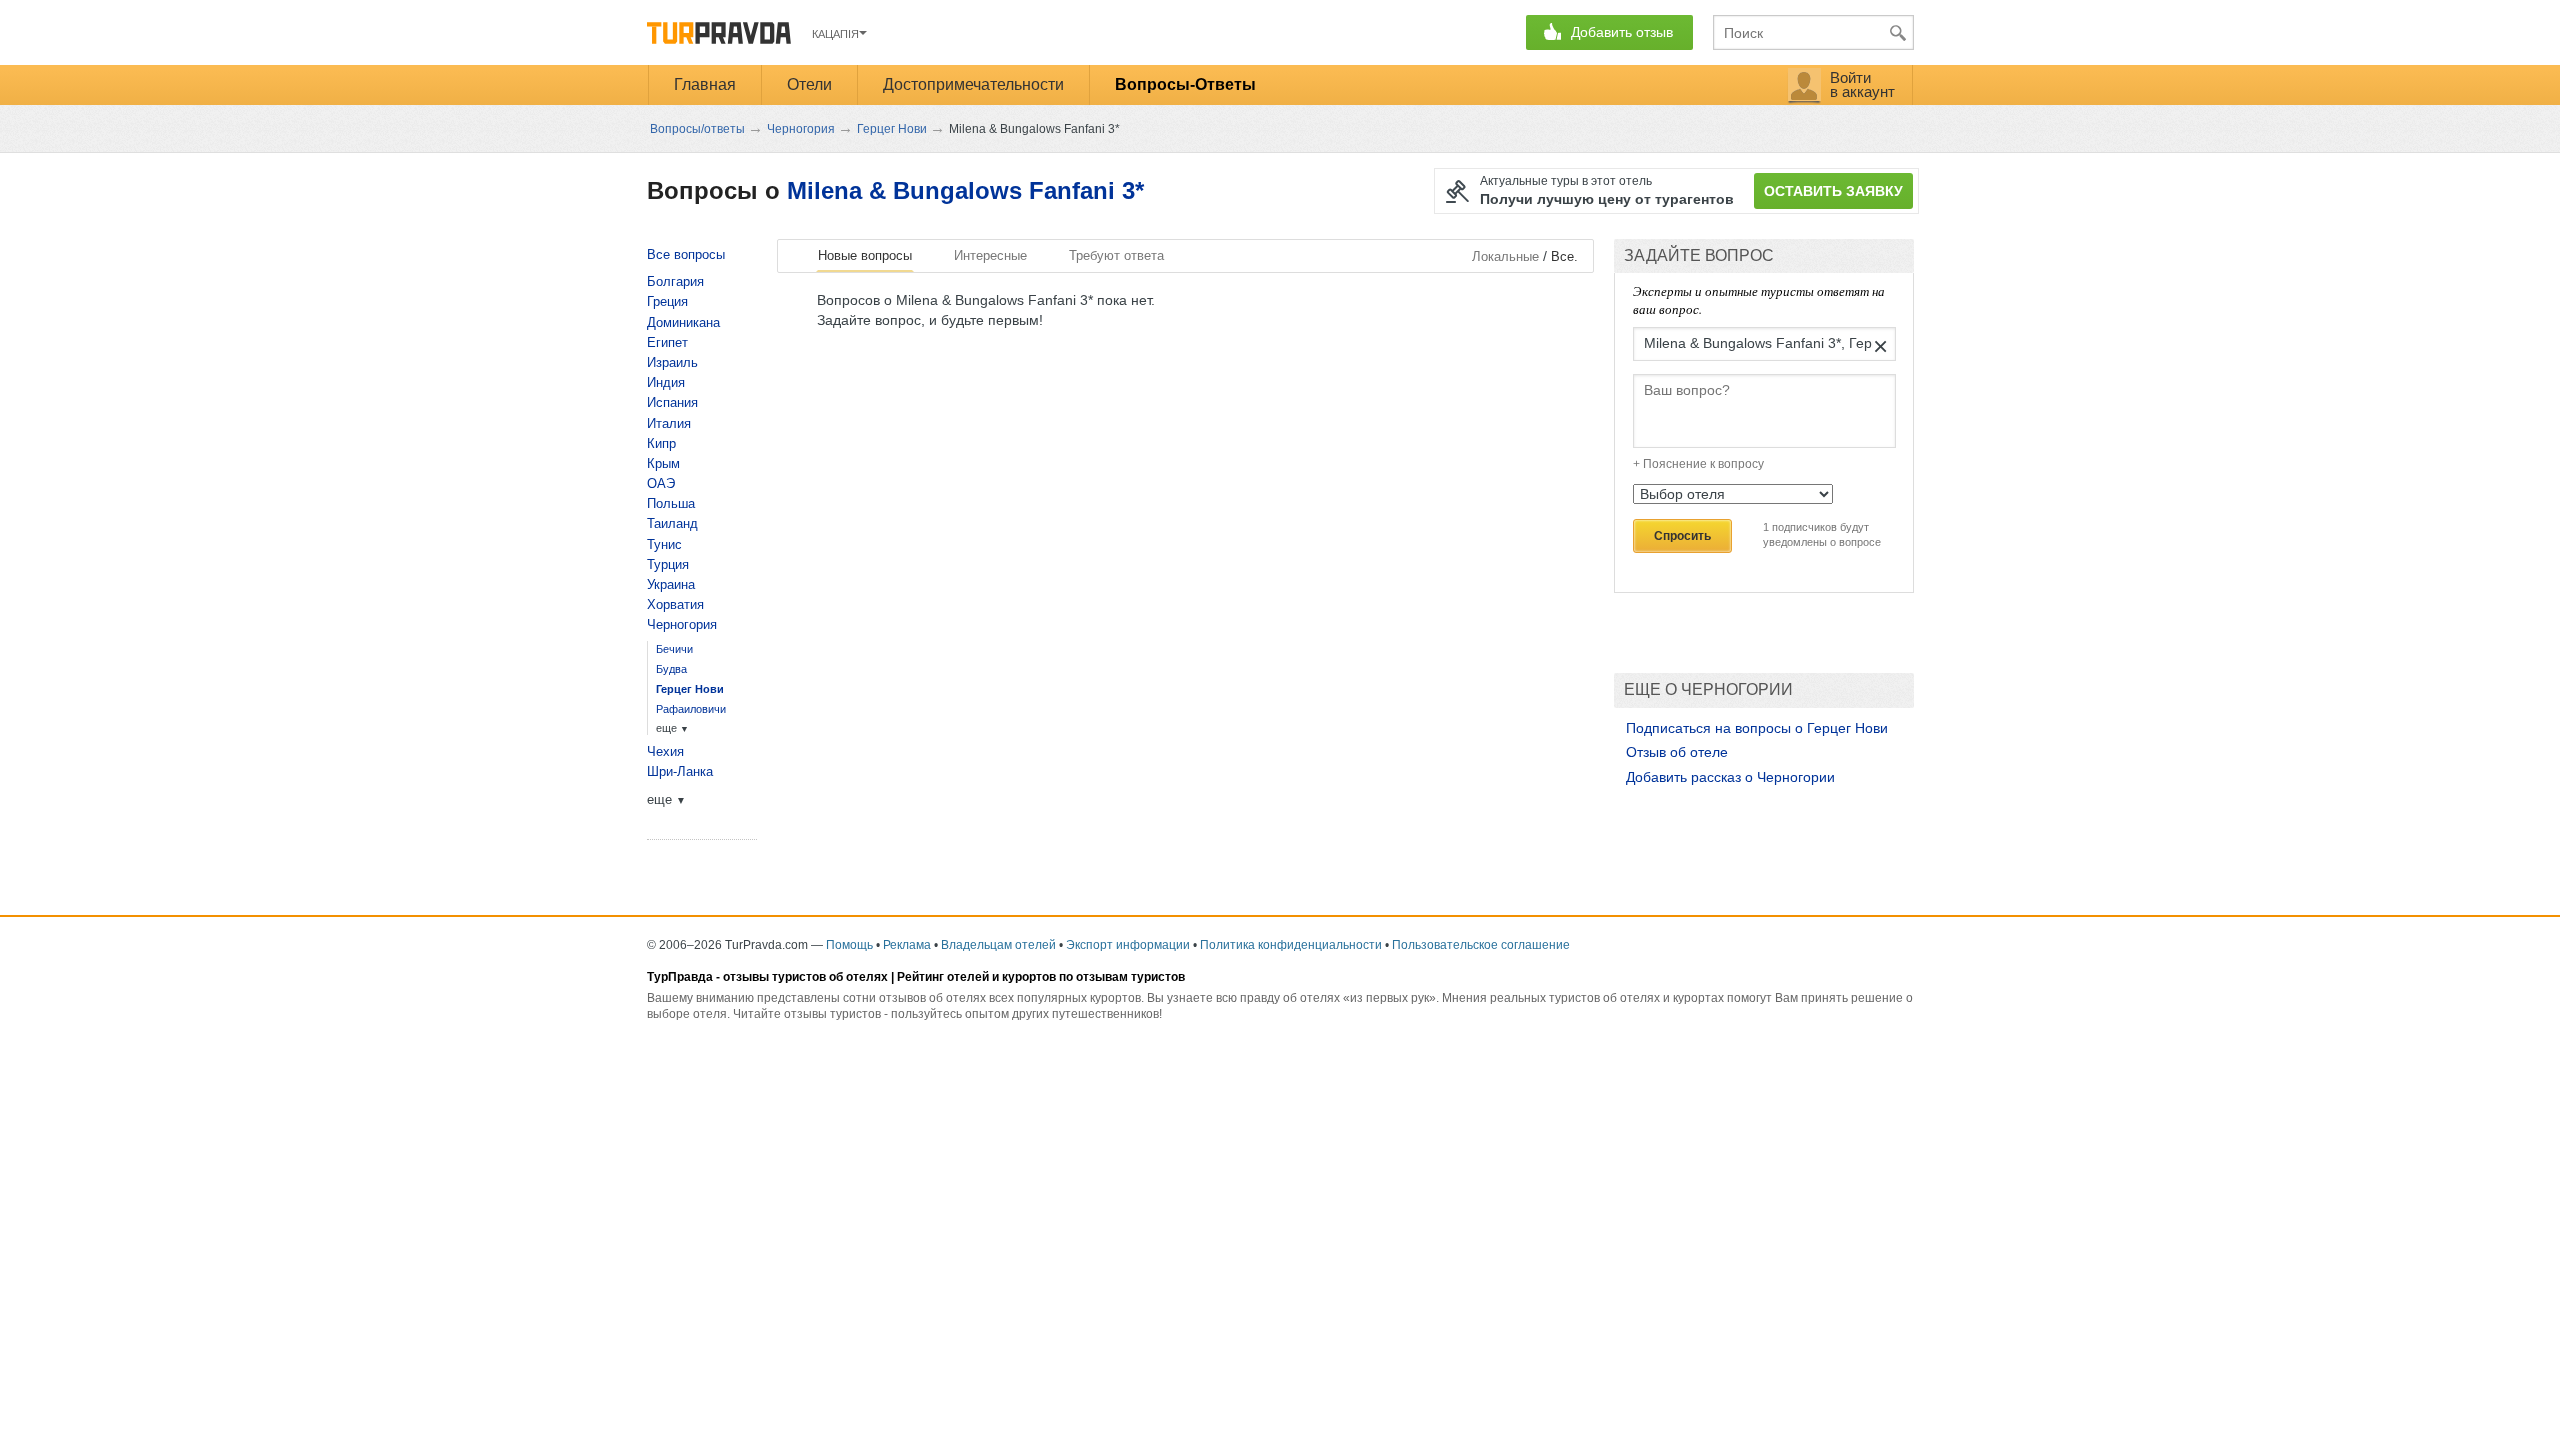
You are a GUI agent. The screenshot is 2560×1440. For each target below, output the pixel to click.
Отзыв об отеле (1677, 752)
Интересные (990, 255)
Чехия (665, 751)
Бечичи (674, 649)
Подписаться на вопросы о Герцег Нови (1757, 728)
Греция (667, 301)
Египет (667, 342)
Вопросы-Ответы (1185, 84)
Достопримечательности (973, 84)
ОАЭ (661, 483)
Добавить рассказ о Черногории (1730, 777)
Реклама (907, 945)
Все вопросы (686, 254)
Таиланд (672, 523)
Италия (669, 423)
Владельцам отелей (998, 945)
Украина (671, 584)
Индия (666, 382)
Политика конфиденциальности (1291, 945)
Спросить (1682, 536)
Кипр (661, 443)
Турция (668, 564)
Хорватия (675, 604)
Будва (671, 669)
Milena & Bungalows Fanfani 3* (965, 190)
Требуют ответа (1116, 255)
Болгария (675, 281)
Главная (705, 84)
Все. (1564, 256)
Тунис (664, 544)
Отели (809, 84)
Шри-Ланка (680, 771)
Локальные (1505, 256)
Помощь (849, 945)
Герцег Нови (690, 689)
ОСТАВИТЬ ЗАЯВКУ (1833, 191)
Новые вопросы (865, 255)
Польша (671, 503)
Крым (663, 463)
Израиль (672, 362)
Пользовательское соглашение (1481, 945)
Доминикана (683, 322)
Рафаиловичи (691, 709)
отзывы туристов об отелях (805, 977)
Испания (672, 402)
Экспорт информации (1128, 945)
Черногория (682, 624)
